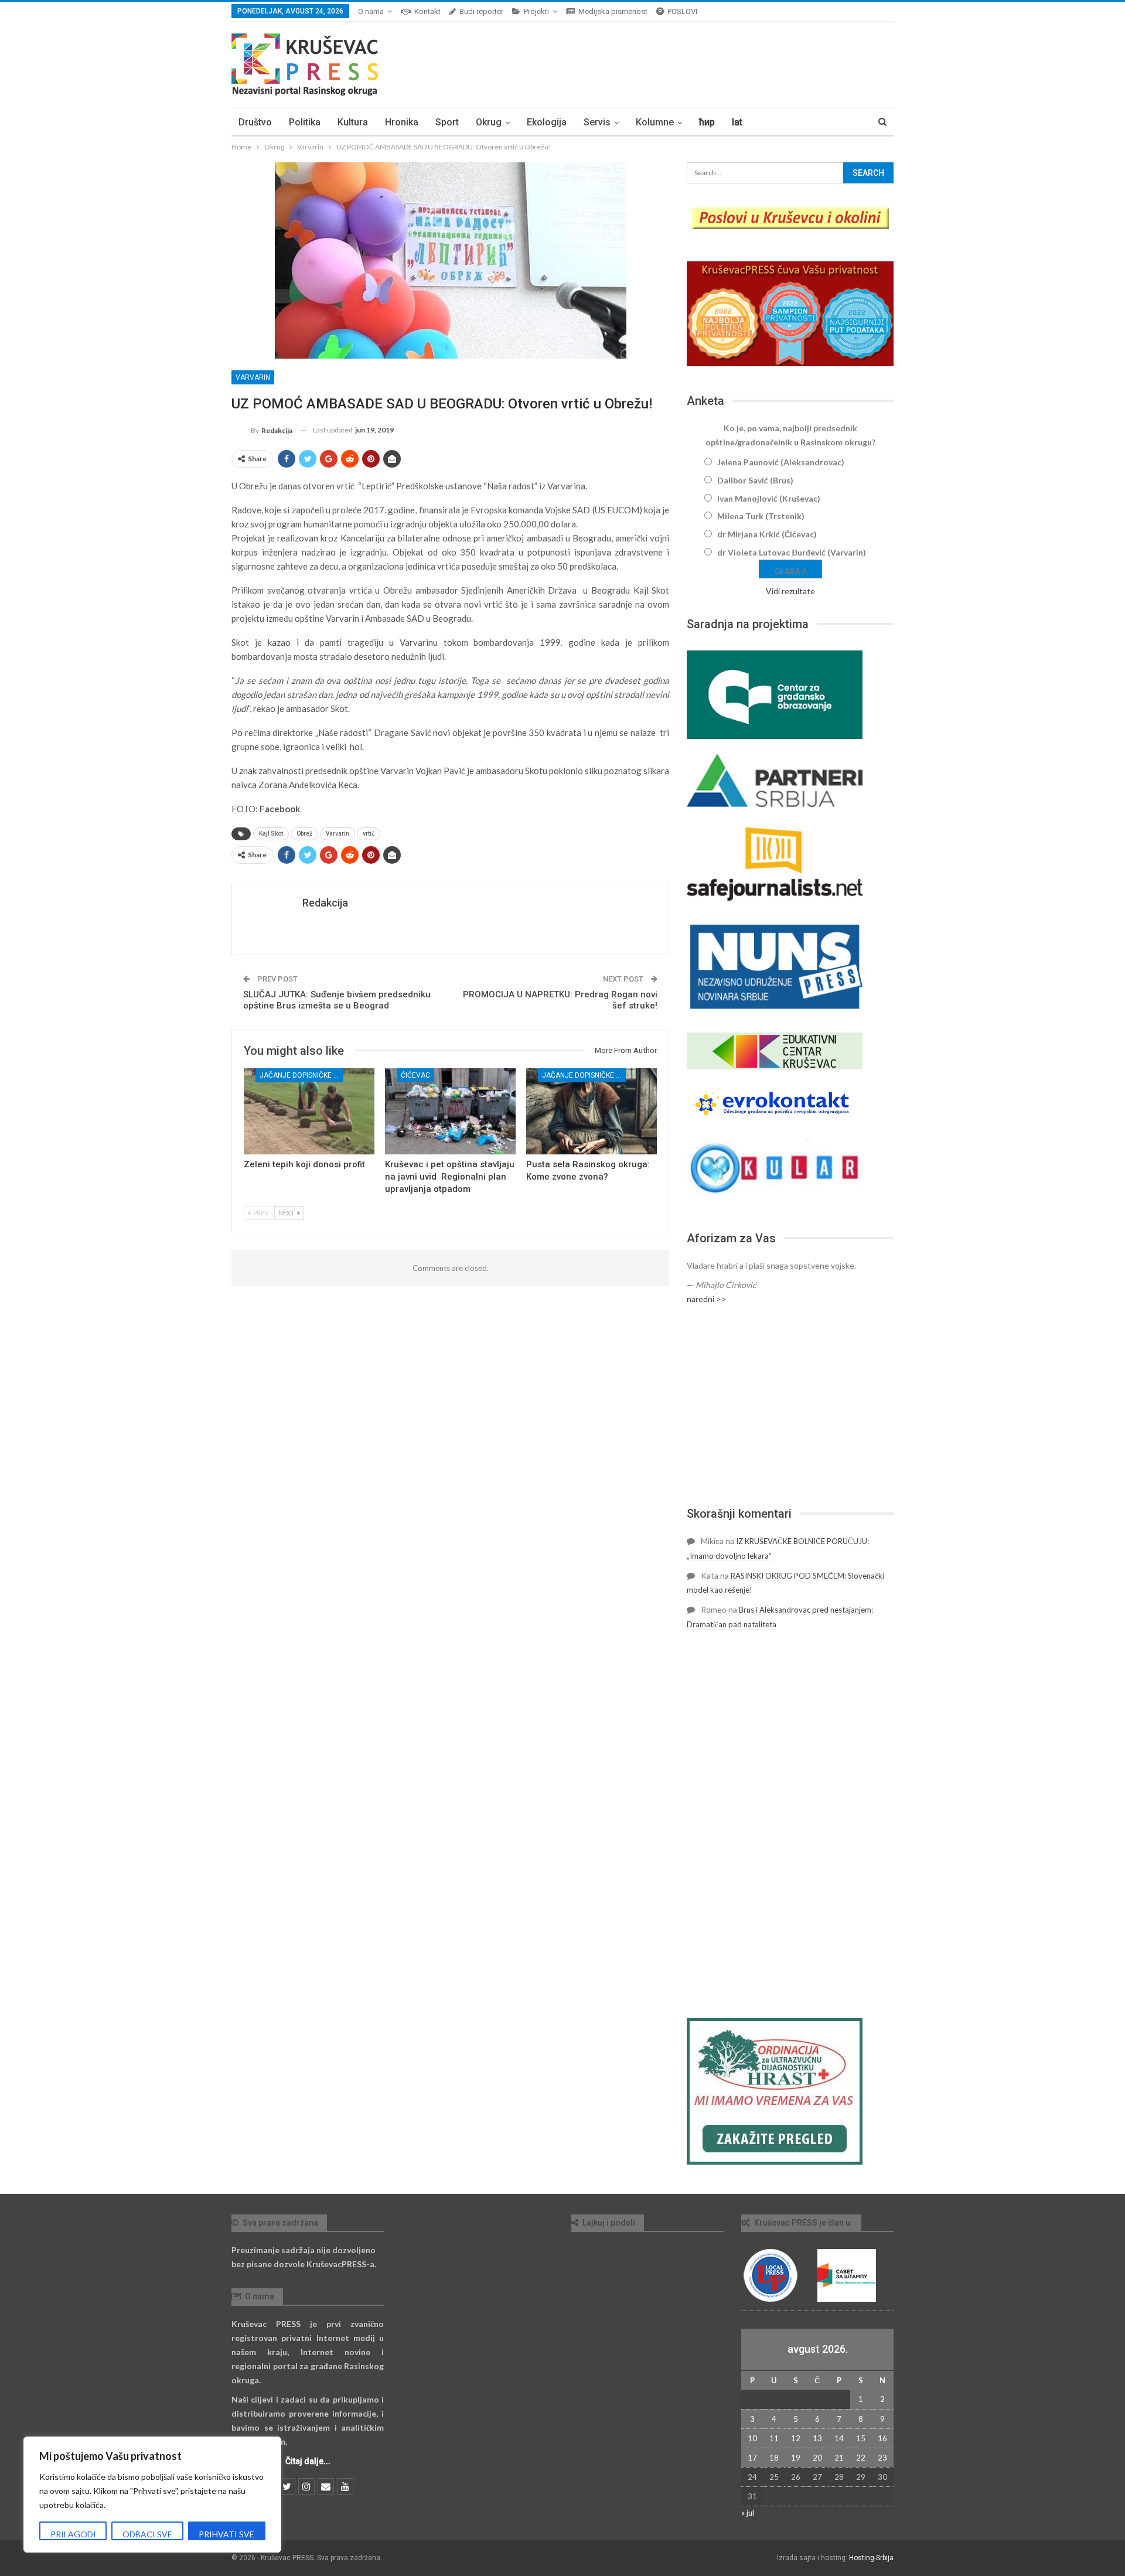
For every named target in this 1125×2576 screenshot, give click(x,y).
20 (817, 2458)
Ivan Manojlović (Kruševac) (769, 498)
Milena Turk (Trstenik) (761, 516)
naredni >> (707, 1299)
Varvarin (253, 377)
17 (752, 2458)
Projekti (536, 11)
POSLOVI (682, 11)
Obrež (304, 834)
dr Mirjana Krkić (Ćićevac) (767, 534)
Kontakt (427, 11)
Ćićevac (415, 1075)
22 (861, 2458)
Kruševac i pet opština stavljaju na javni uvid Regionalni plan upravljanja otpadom (450, 1177)
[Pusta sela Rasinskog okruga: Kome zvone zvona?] (592, 1111)
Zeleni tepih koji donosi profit (304, 1164)
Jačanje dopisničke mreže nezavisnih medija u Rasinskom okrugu (301, 1075)
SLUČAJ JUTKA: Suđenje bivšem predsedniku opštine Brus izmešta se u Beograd (337, 1000)
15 (861, 2438)
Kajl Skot (271, 834)
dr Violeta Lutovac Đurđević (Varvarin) (792, 552)
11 (774, 2438)
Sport (447, 122)
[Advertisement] (790, 1406)
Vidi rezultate (790, 591)
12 (796, 2438)
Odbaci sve (147, 2534)
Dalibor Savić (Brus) (755, 480)
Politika (305, 122)
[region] (152, 2495)
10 (752, 2438)
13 (817, 2438)
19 (796, 2458)
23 (882, 2458)
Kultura (353, 122)
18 (774, 2458)
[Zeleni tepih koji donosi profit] (309, 1111)
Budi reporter (481, 11)
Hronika (402, 122)
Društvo (255, 122)
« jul (748, 2513)
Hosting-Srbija (871, 2558)
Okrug (489, 122)
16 (882, 2438)
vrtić (369, 834)
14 (839, 2438)
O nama (371, 11)
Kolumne (655, 122)
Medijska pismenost (613, 11)
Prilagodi (73, 2534)
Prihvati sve (226, 2534)
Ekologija (547, 122)
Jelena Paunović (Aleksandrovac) (781, 462)
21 (839, 2458)
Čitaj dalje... (308, 2461)
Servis (597, 122)
